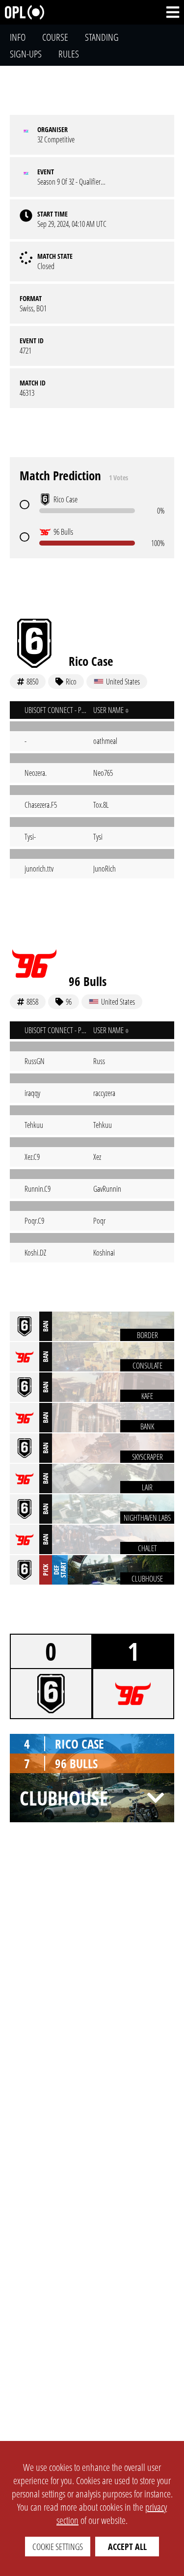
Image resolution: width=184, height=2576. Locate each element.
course (55, 37)
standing (102, 37)
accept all (127, 2547)
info (18, 37)
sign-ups (26, 54)
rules (69, 54)
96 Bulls (88, 981)
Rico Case (91, 661)
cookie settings (58, 2547)
